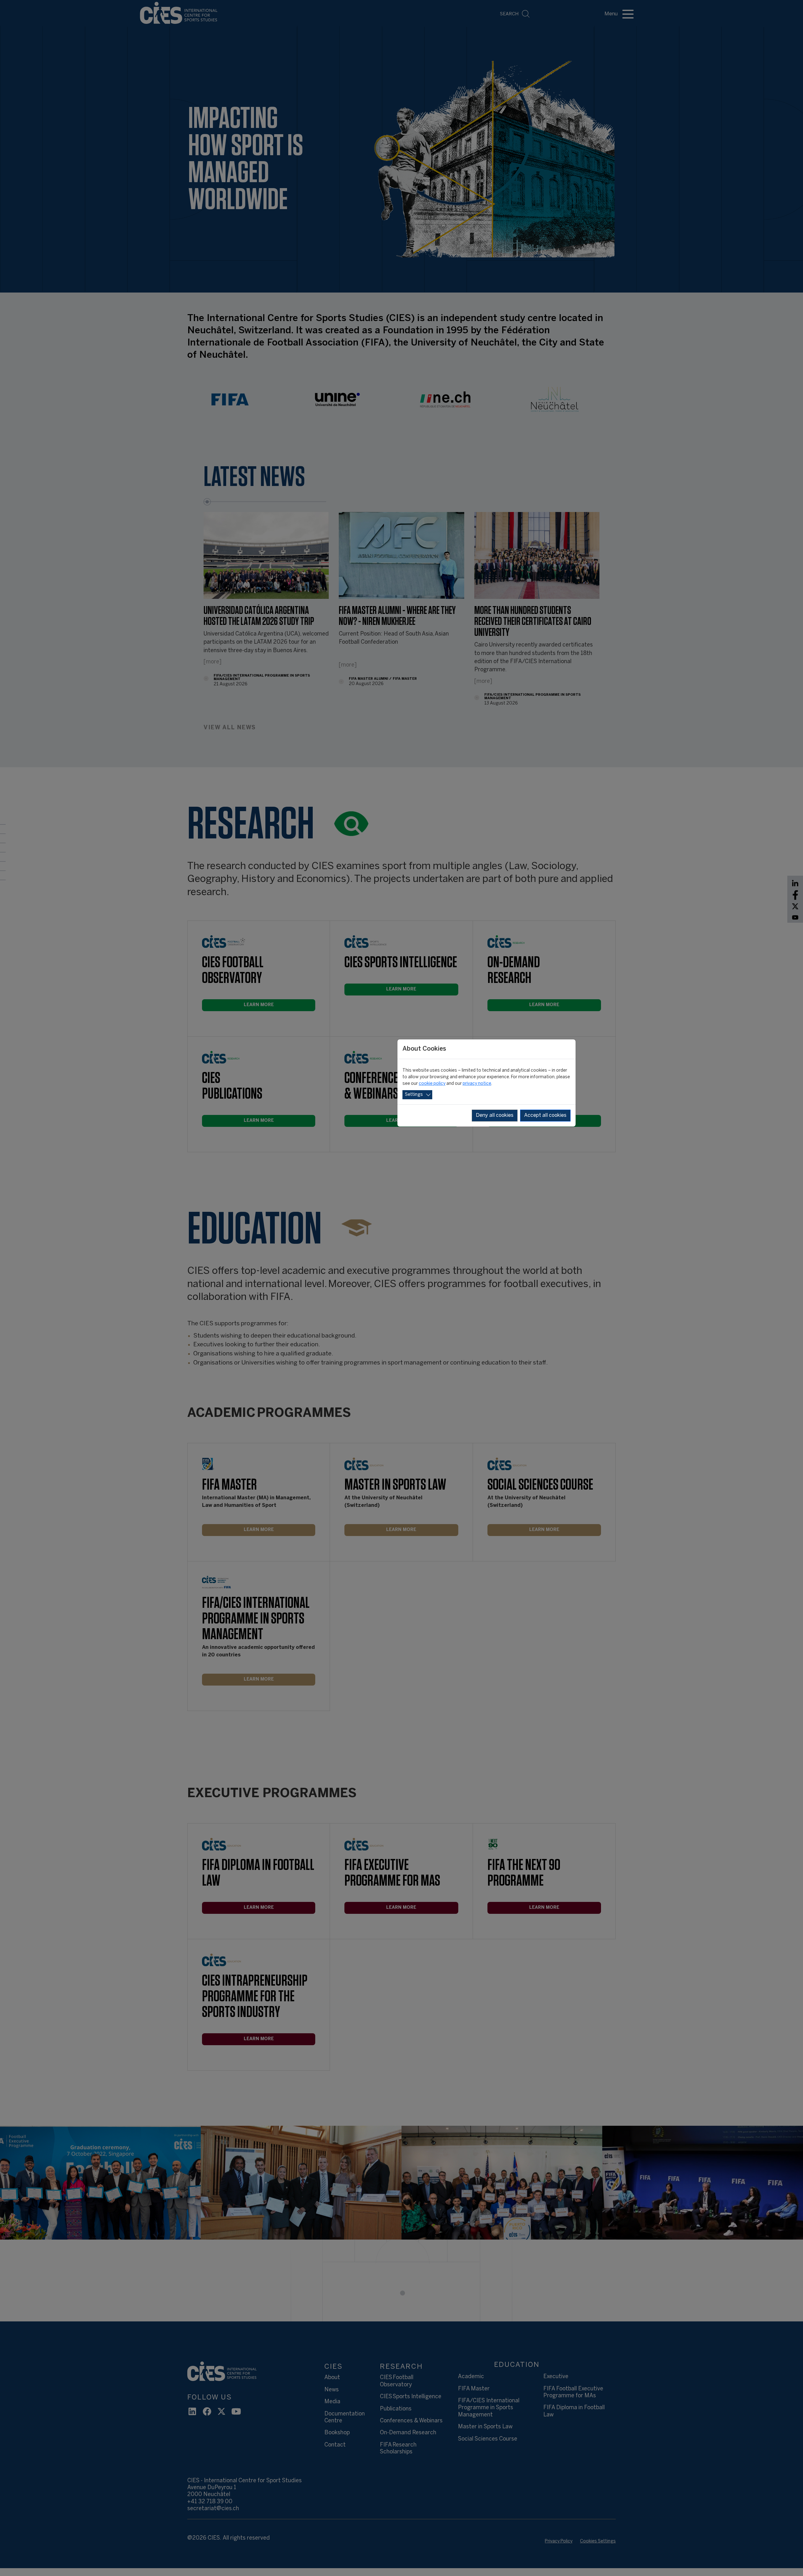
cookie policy (432, 1084)
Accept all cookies (545, 1115)
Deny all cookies (495, 1115)
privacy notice (477, 1084)
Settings (414, 1095)
